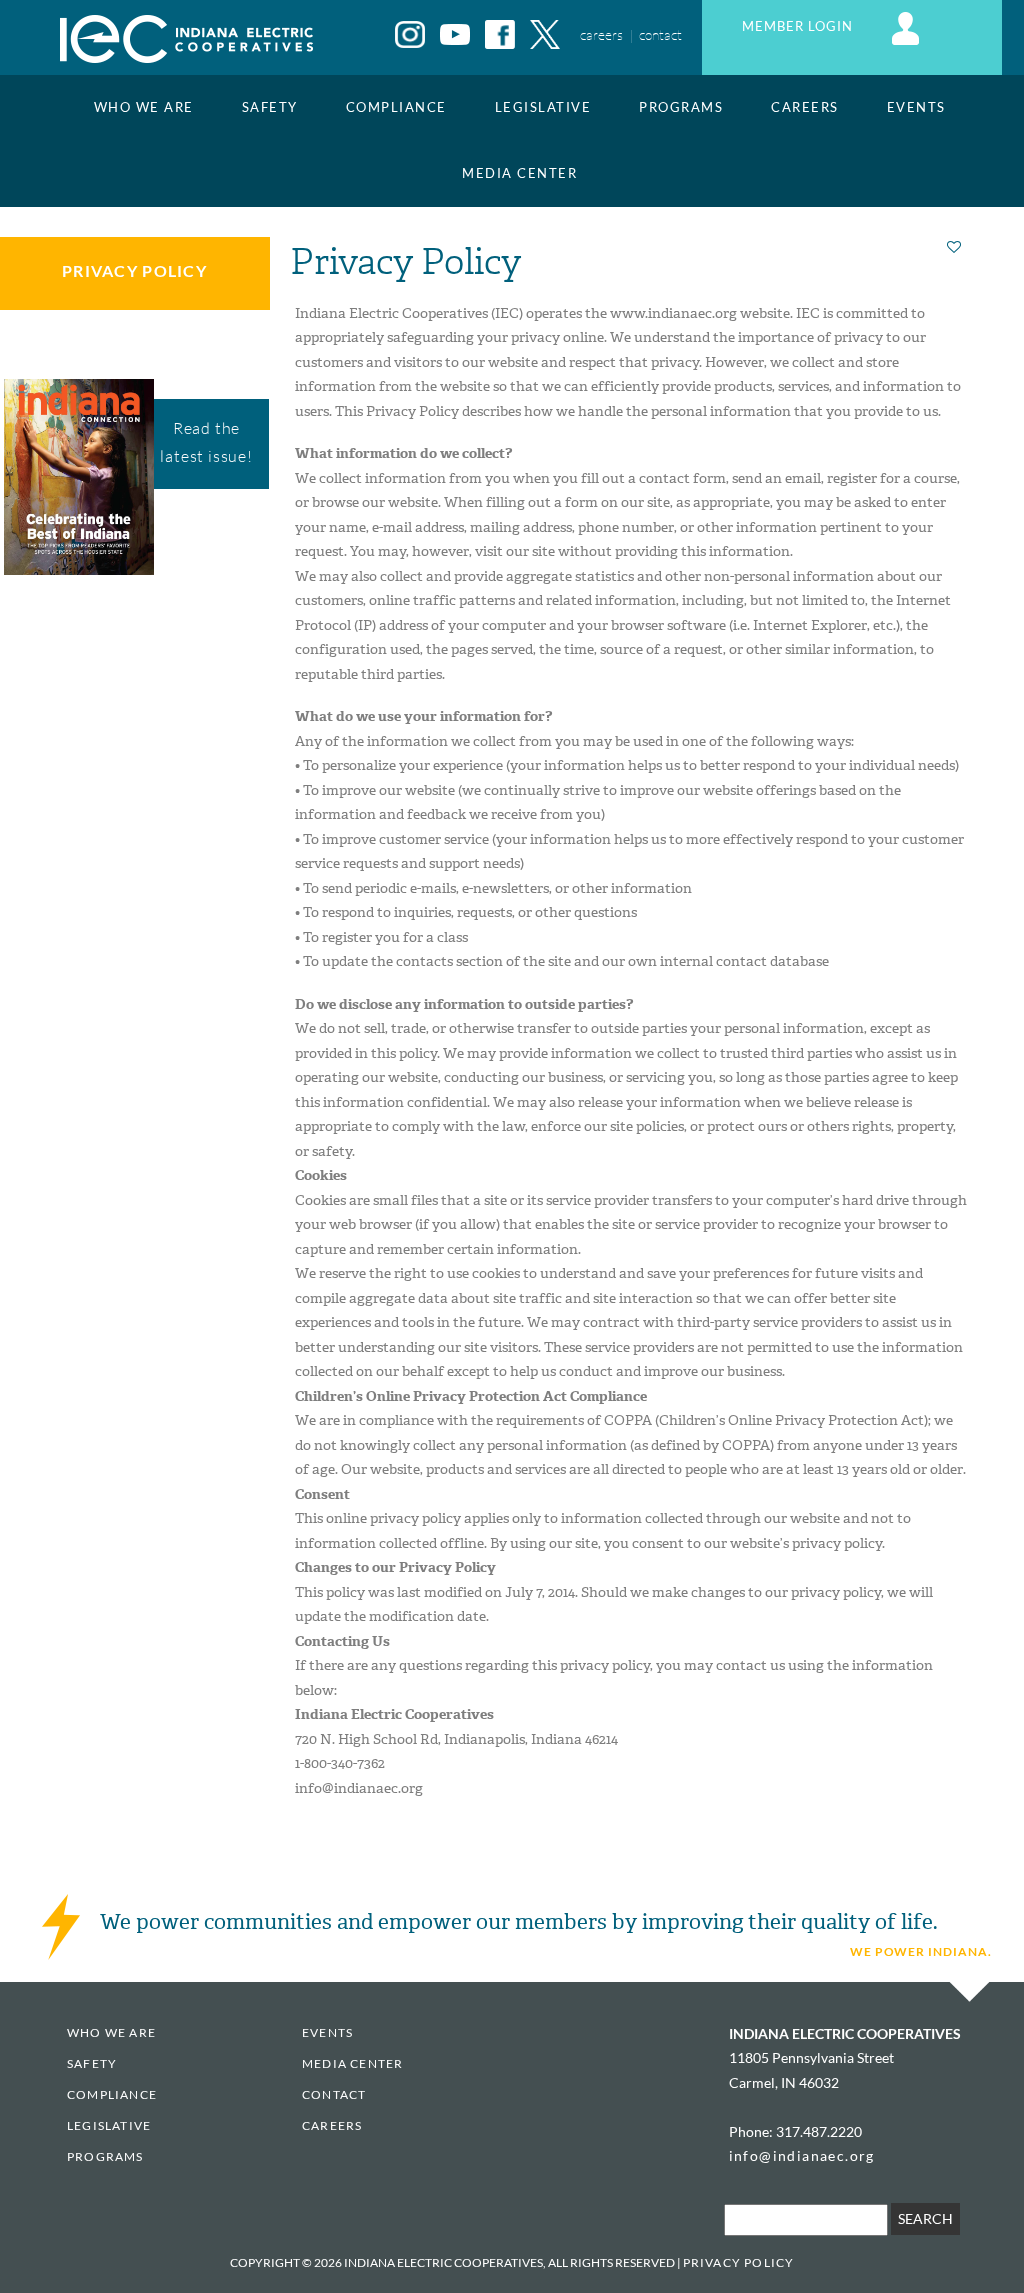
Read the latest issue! (206, 442)
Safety (270, 107)
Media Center (519, 173)
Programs (681, 107)
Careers (805, 107)
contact (660, 34)
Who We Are (144, 107)
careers (601, 34)
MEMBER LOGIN (799, 26)
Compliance (396, 107)
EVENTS (916, 107)
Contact (334, 2094)
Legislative (543, 107)
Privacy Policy (134, 270)
